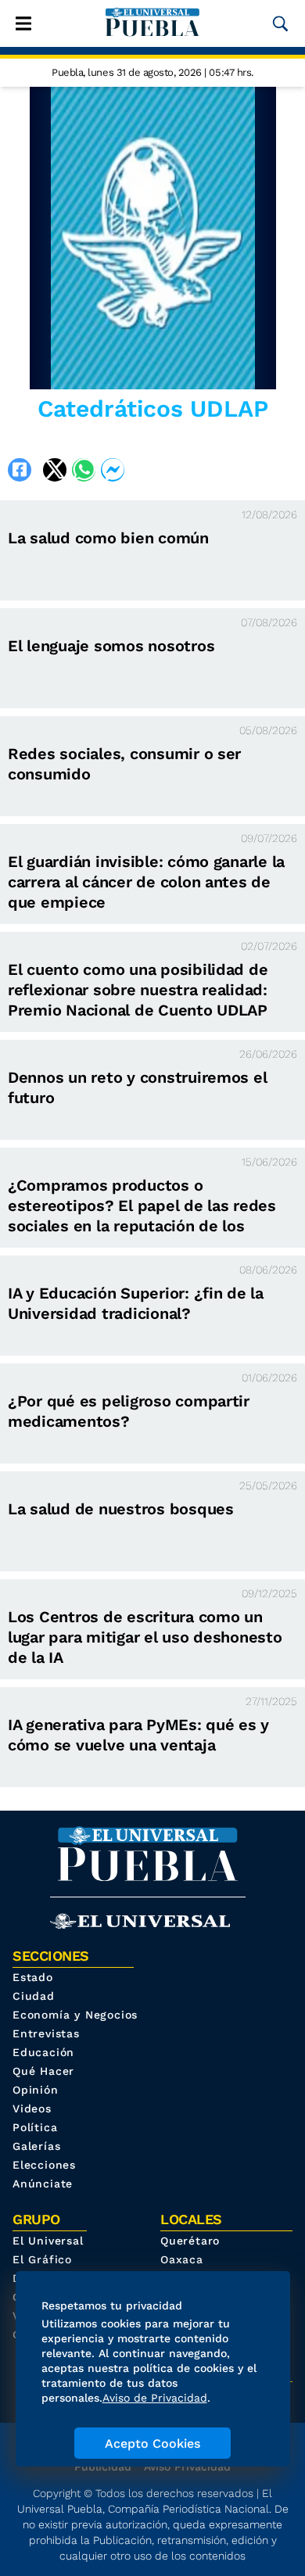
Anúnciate (43, 2184)
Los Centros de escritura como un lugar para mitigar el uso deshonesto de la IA (145, 1637)
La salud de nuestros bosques (121, 1509)
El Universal (48, 2241)
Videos (32, 2108)
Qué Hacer (43, 2071)
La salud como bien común (108, 538)
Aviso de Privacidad (155, 2398)
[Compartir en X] (55, 470)
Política (35, 2127)
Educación (43, 2052)
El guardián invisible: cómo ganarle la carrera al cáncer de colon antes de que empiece (146, 882)
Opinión (36, 2090)
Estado (33, 1977)
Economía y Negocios (75, 2015)
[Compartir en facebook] (20, 470)
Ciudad (34, 1996)
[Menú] (23, 23)
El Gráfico (42, 2259)
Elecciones (44, 2165)
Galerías (36, 2146)
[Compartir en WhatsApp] (84, 470)
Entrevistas (46, 2033)
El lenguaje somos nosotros (111, 646)
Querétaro (190, 2241)
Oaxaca (182, 2259)
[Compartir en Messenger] (113, 470)
